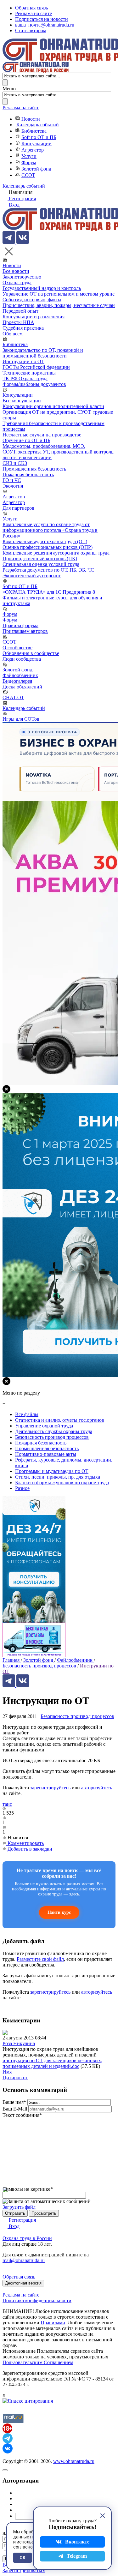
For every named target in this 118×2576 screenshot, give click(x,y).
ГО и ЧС (12, 480)
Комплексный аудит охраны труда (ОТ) (45, 541)
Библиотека (34, 131)
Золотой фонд (36, 169)
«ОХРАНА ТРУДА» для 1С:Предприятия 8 (49, 592)
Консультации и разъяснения (34, 317)
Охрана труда (17, 282)
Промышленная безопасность (34, 469)
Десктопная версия (23, 2283)
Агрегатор (33, 150)
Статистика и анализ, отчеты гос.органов (60, 1420)
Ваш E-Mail (15, 2109)
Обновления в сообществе (31, 653)
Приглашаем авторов (25, 631)
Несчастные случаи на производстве (42, 435)
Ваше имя (14, 2102)
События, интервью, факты (32, 300)
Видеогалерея (17, 681)
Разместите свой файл (40, 1959)
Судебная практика (23, 328)
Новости (31, 119)
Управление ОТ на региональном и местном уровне (59, 294)
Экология (13, 486)
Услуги (29, 156)
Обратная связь (31, 8)
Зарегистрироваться (24, 2570)
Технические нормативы (29, 373)
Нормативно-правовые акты (46, 1454)
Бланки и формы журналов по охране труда (62, 1483)
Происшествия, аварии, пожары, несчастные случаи (59, 305)
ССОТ (28, 175)
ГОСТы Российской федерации (36, 367)
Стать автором (31, 30)
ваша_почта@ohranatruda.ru (45, 25)
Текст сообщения (22, 2115)
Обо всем (13, 334)
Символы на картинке (28, 2189)
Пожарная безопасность (28, 474)
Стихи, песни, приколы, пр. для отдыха (58, 1477)
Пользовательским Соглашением (38, 2362)
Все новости (16, 271)
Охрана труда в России (27, 2238)
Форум (29, 162)
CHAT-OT (13, 697)
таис (7, 1804)
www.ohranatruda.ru (74, 2461)
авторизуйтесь (97, 1788)
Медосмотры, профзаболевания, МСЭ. (44, 446)
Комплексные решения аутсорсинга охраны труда (56, 553)
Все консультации (22, 401)
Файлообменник (20, 675)
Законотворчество (22, 277)
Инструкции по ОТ (23, 361)
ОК (22, 2558)
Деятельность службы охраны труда (54, 1431)
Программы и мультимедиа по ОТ (52, 1471)
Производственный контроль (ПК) (40, 558)
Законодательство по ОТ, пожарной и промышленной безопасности (43, 353)
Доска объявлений (22, 687)
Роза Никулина (19, 2043)
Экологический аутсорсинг (32, 576)
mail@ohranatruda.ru (24, 2260)
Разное (22, 1488)
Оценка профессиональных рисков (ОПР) (48, 547)
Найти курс (59, 1912)
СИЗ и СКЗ (15, 463)
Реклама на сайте (34, 13)
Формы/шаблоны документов (34, 384)
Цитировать (15, 2078)
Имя (7, 2072)
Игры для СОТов (21, 719)
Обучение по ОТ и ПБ (26, 440)
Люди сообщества (22, 659)
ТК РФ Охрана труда (25, 378)
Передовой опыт (20, 311)
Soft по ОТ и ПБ (39, 137)
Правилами (53, 2323)
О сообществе (17, 648)
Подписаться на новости (42, 19)
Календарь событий (38, 125)
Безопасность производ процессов (77, 1716)
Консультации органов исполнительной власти (53, 406)
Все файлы (27, 1414)
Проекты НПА (18, 322)
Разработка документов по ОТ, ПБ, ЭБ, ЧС (48, 570)
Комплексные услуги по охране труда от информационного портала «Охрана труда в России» (50, 530)
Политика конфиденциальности (37, 2300)
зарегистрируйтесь (50, 1788)
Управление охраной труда (44, 1426)
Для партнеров (18, 508)
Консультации (37, 144)
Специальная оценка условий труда (41, 564)
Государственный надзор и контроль (42, 288)
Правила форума (20, 625)
